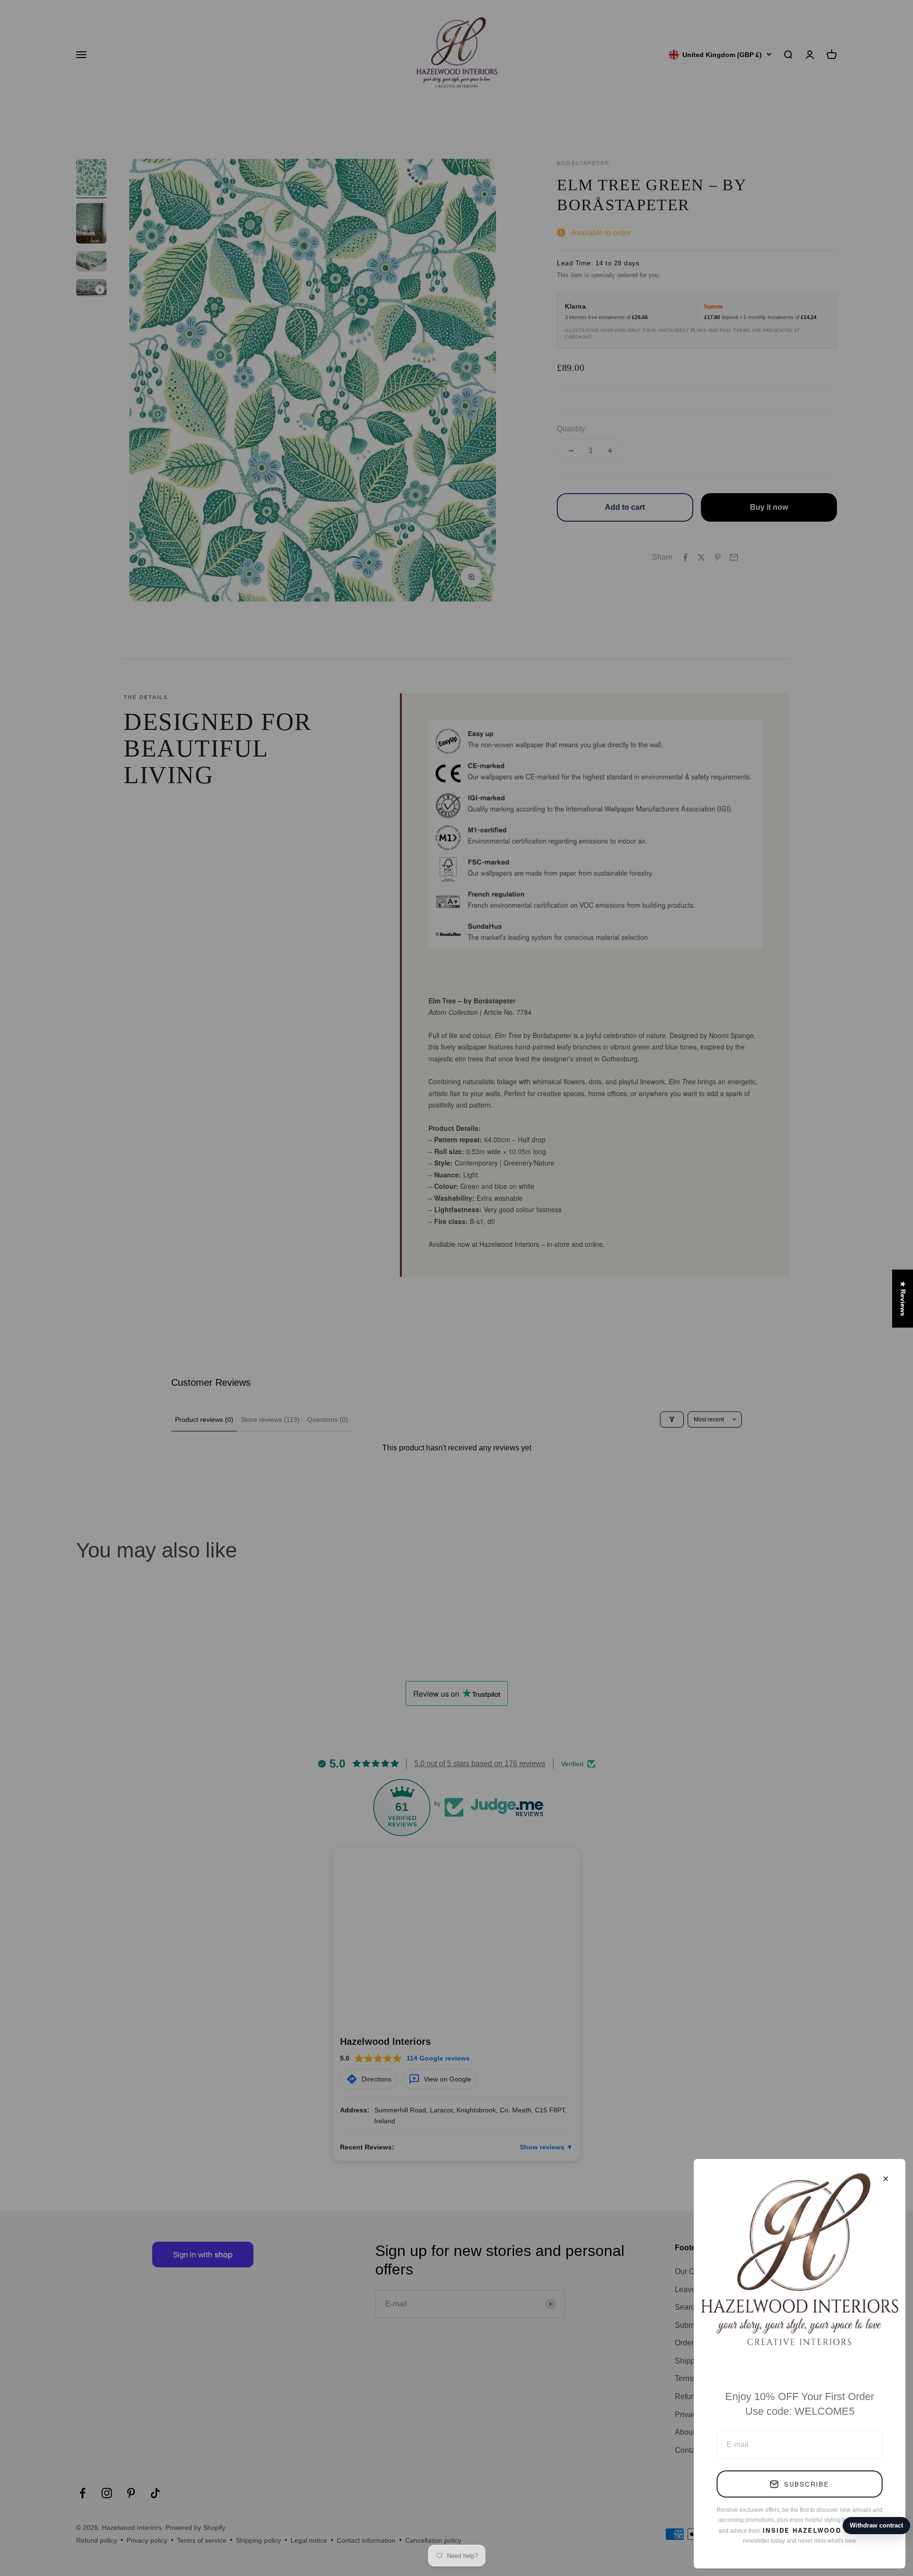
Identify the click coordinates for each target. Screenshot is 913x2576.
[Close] (886, 2179)
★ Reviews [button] (903, 1298)
